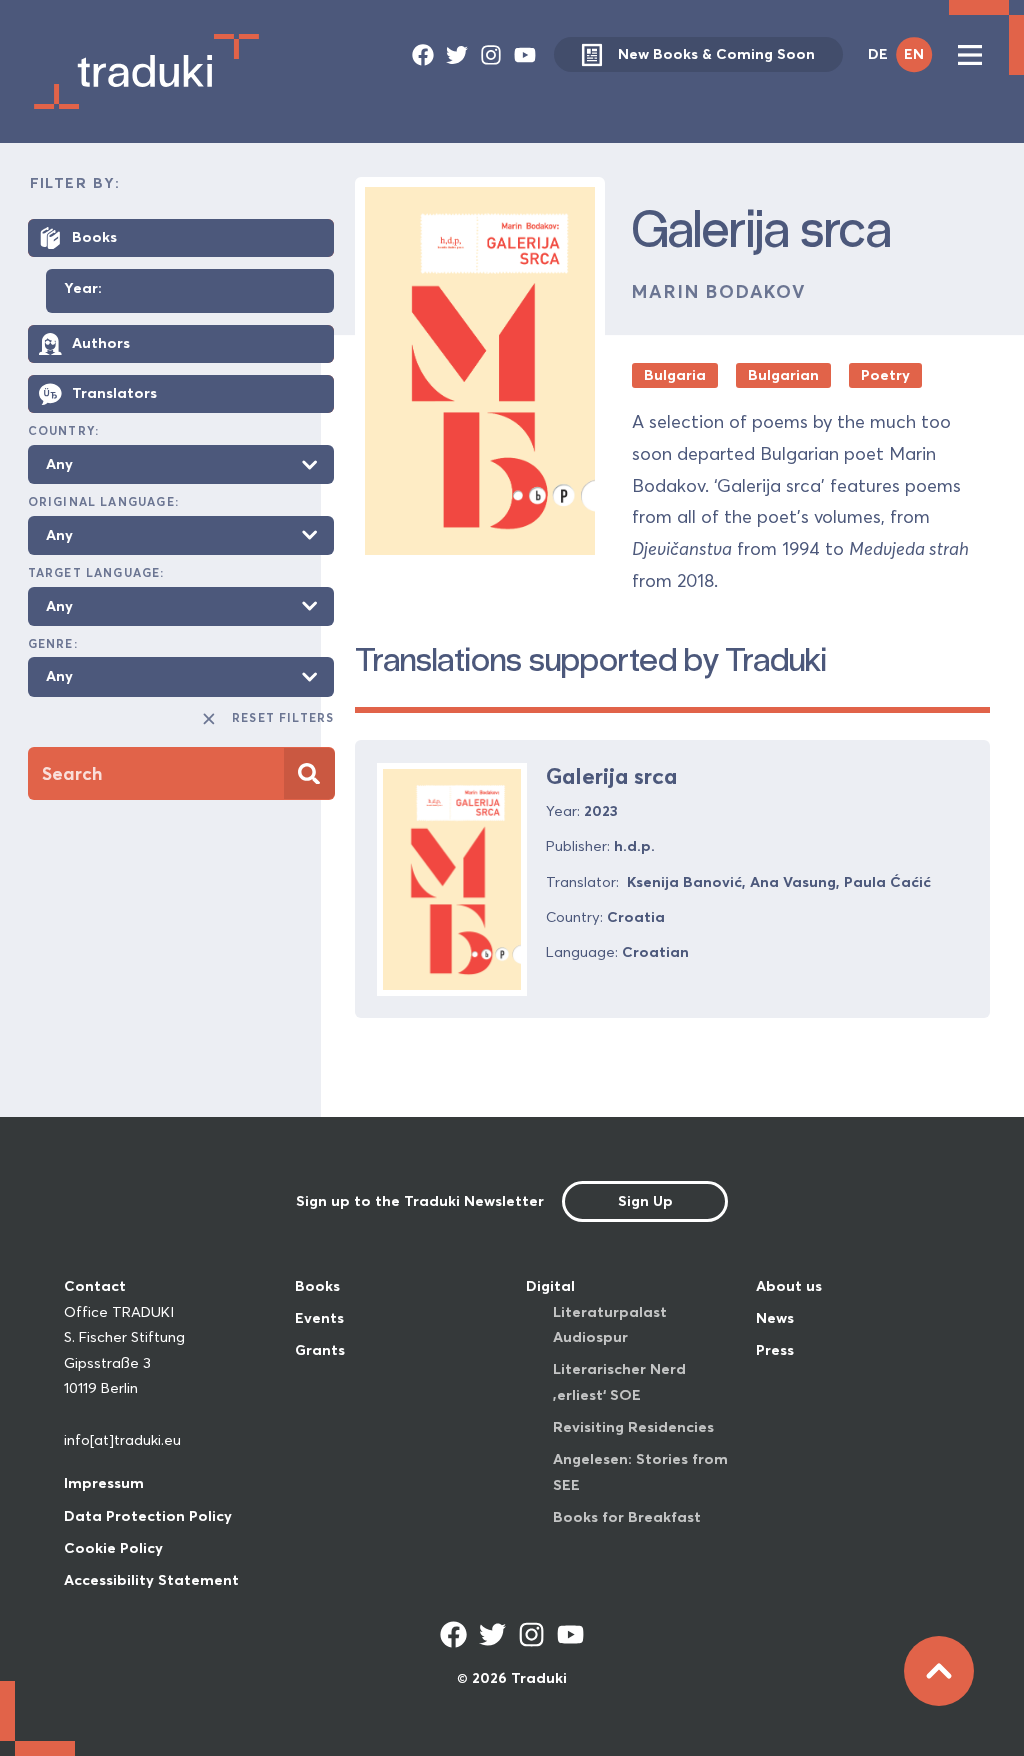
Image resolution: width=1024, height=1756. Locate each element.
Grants (320, 1350)
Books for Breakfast (627, 1517)
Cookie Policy (113, 1548)
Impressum (104, 1483)
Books (317, 1286)
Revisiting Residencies (633, 1427)
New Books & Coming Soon (716, 54)
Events (319, 1318)
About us (789, 1286)
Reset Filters (283, 717)
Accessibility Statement (151, 1580)
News (775, 1318)
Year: (83, 289)
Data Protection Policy (148, 1516)
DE (878, 54)
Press (775, 1350)
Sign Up (645, 1201)
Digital (550, 1286)
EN (914, 54)
